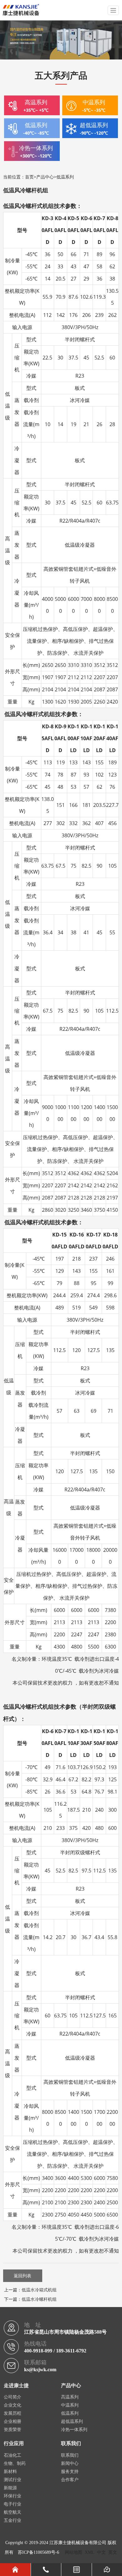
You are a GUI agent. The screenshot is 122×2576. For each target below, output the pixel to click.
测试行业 (13, 2480)
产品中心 (45, 177)
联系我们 (70, 2455)
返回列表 (23, 2276)
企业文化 (13, 2405)
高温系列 (70, 2397)
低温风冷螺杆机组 (26, 190)
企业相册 (13, 2421)
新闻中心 (70, 2463)
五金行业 (13, 2520)
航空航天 (13, 2512)
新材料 (10, 2472)
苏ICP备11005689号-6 (38, 2552)
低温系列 (65, 177)
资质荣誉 (13, 2430)
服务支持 (70, 2472)
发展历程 (13, 2413)
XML (90, 2552)
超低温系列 (72, 2421)
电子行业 (13, 2504)
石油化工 (13, 2455)
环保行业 (13, 2496)
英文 (113, 2552)
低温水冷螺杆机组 (39, 2299)
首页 (29, 177)
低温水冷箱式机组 (39, 2290)
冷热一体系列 (74, 2430)
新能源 (10, 2488)
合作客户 (70, 2480)
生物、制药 (15, 2463)
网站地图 (74, 2552)
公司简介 (13, 2397)
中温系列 (70, 2405)
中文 (101, 2552)
